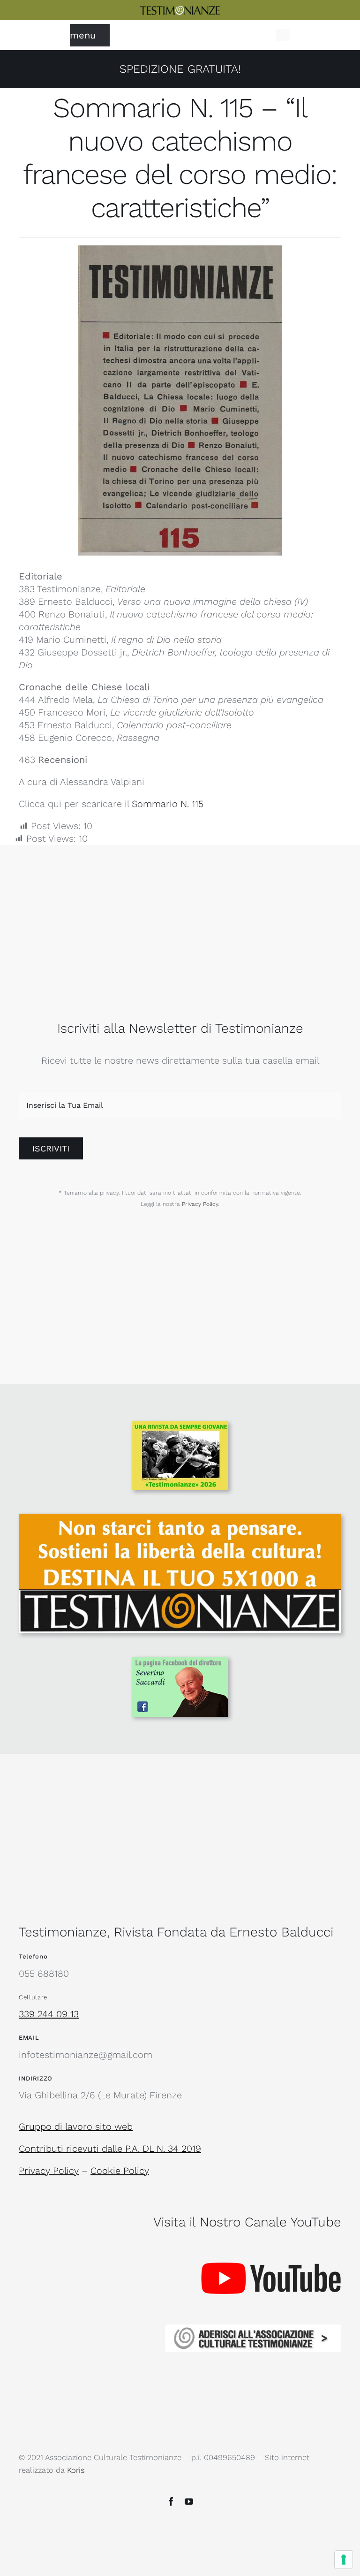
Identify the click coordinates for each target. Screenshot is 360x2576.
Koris (76, 2470)
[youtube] (189, 2501)
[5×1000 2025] (180, 1518)
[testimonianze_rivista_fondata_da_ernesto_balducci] (180, 10)
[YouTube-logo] (271, 2243)
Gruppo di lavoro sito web (76, 2126)
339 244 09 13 (49, 2014)
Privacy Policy (200, 1204)
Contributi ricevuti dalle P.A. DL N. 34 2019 (110, 2149)
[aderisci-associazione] (253, 2329)
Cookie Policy (120, 2171)
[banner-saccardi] (180, 1661)
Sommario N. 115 (168, 804)
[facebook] (171, 2501)
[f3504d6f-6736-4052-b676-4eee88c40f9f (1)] (180, 1426)
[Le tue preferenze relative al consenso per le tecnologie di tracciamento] (344, 2560)
